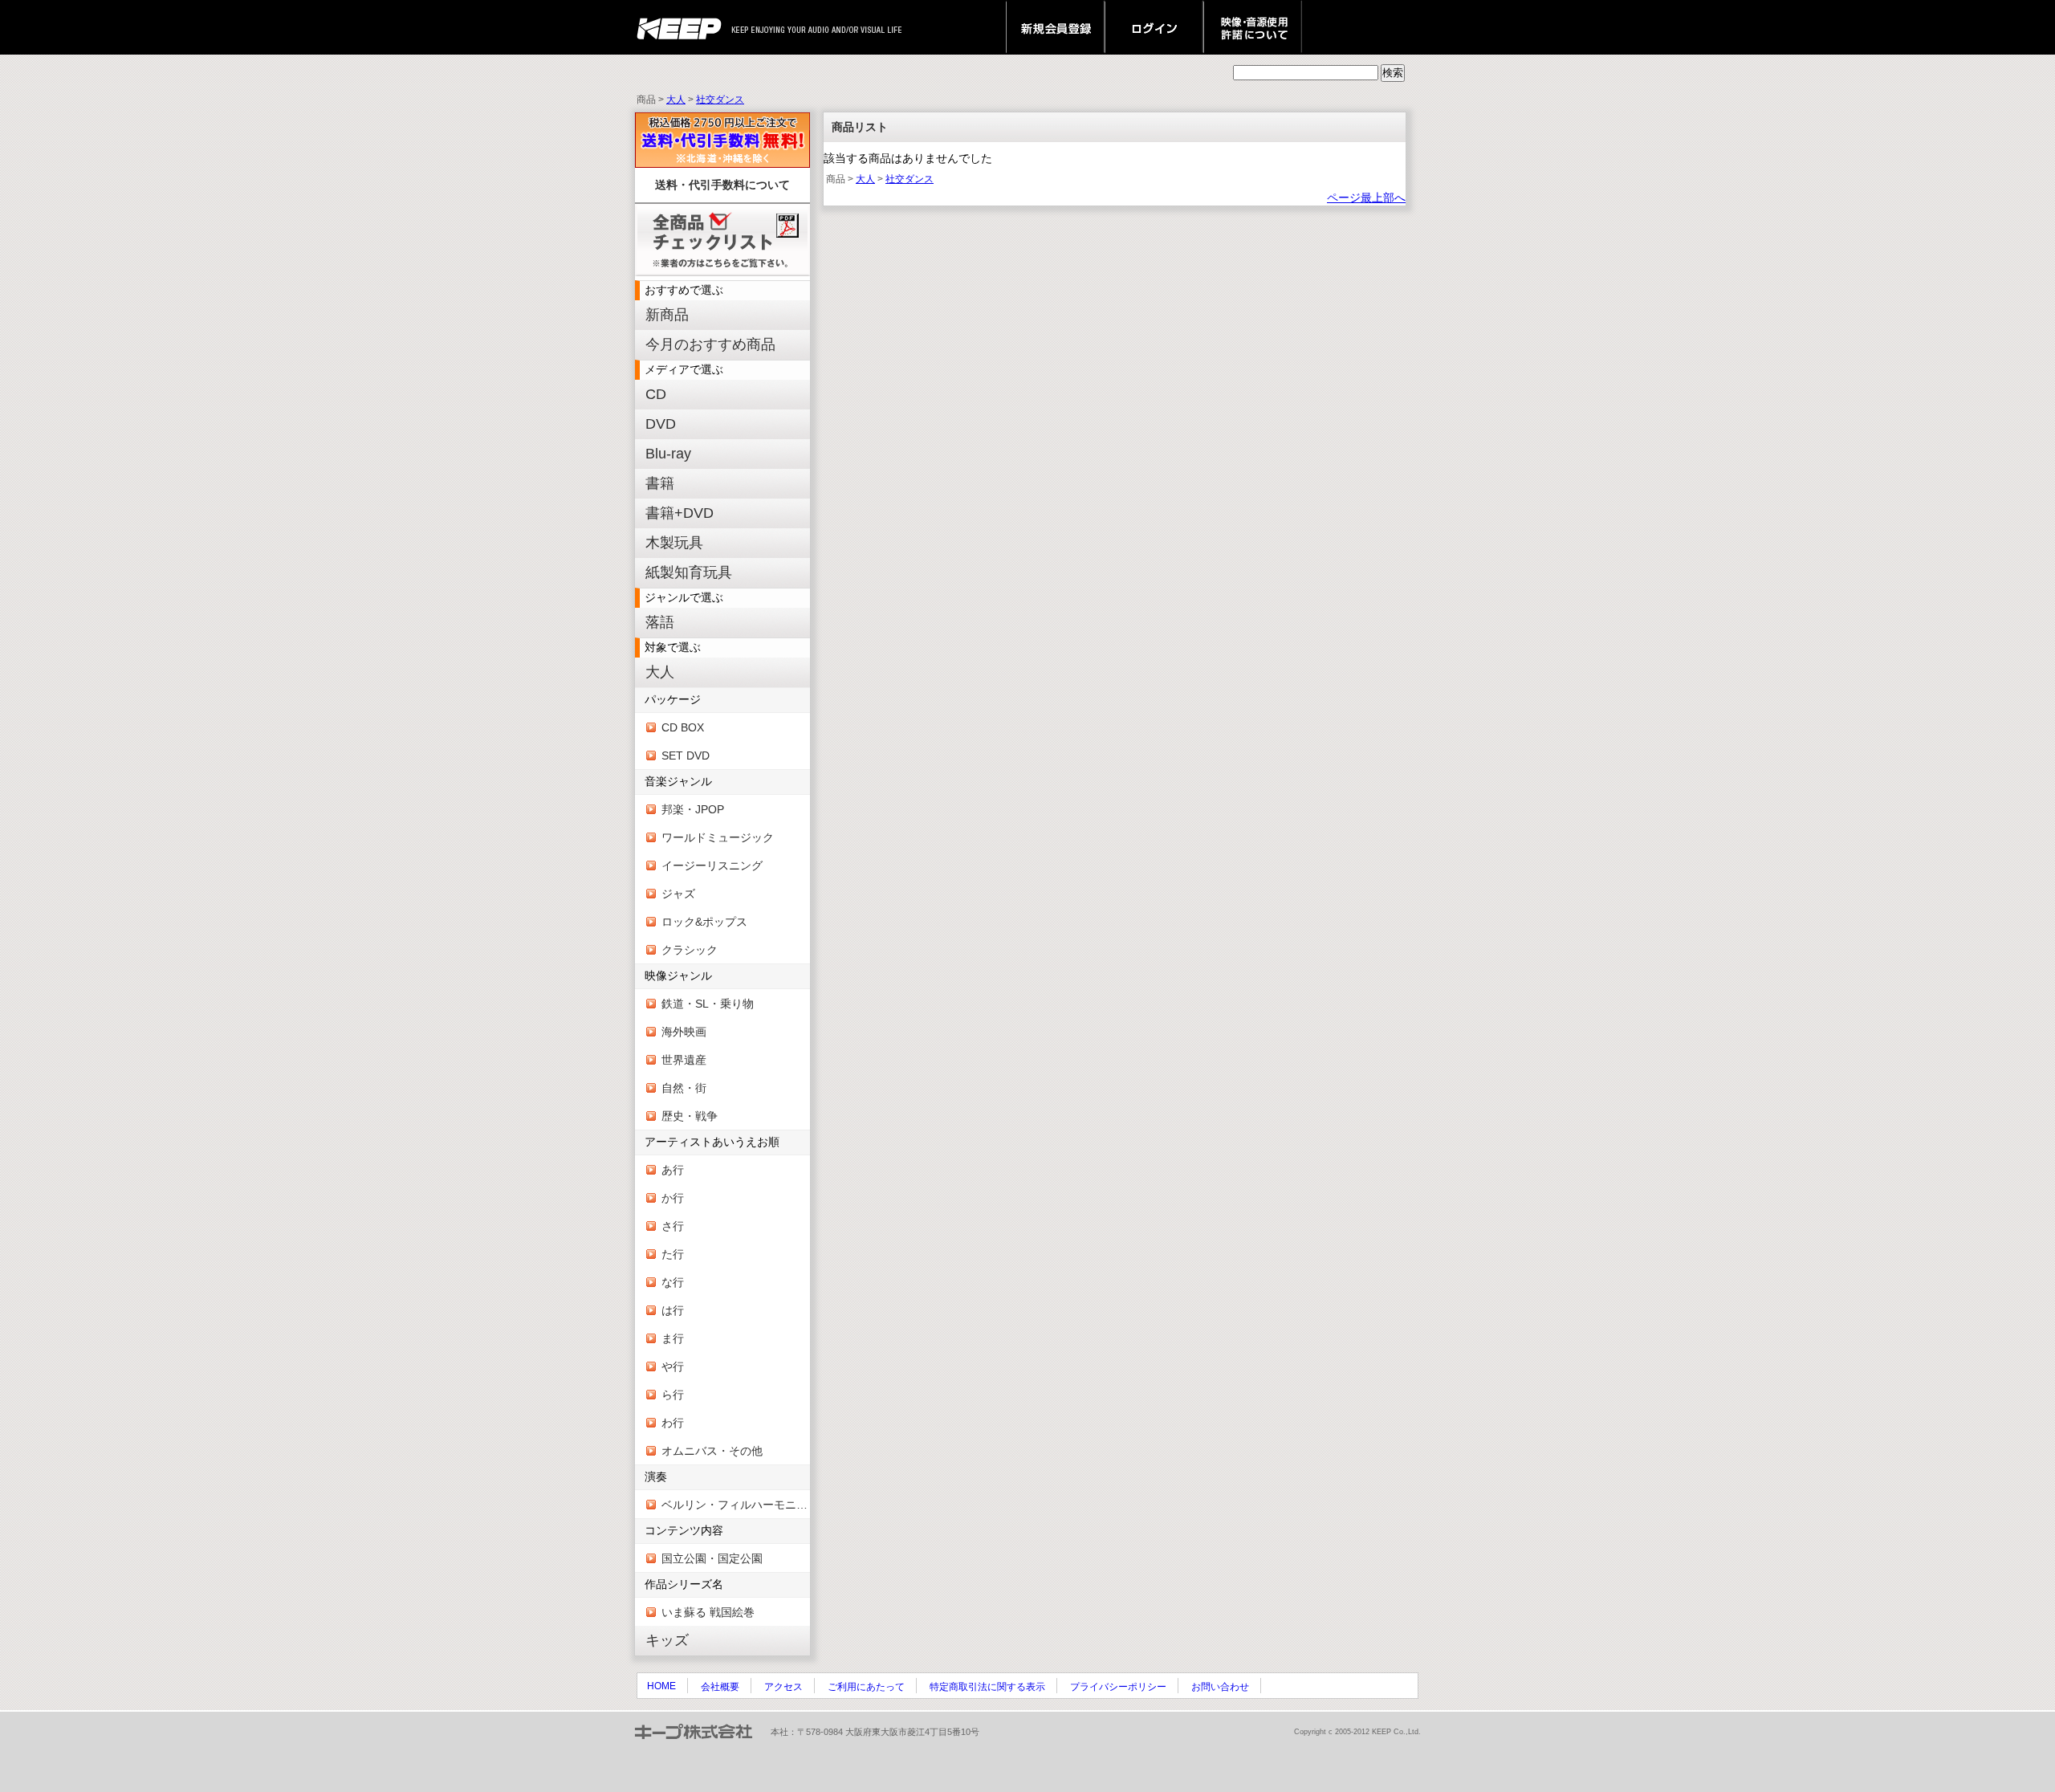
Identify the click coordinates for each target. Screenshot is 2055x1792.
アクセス (783, 1687)
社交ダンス (720, 100)
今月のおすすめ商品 (710, 344)
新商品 (667, 315)
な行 (673, 1282)
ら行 (673, 1395)
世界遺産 (684, 1060)
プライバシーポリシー (1118, 1687)
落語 (660, 622)
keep (684, 27)
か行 (673, 1198)
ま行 (673, 1338)
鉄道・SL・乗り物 (708, 1004)
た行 (673, 1254)
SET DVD (686, 755)
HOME (661, 1686)
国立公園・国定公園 (712, 1558)
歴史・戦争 (690, 1116)
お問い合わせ (1220, 1687)
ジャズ (678, 894)
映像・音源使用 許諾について (1253, 27)
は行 (673, 1310)
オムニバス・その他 (712, 1451)
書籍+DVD (680, 513)
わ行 (673, 1423)
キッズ (667, 1640)
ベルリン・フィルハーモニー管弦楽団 (736, 1505)
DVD (661, 424)
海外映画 (684, 1032)
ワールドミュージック (718, 837)
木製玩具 (674, 543)
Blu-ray (668, 454)
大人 (676, 100)
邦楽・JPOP (693, 809)
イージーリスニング (712, 865)
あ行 (673, 1170)
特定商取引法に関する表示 (987, 1687)
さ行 (673, 1226)
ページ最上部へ (1366, 198)
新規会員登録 (1055, 27)
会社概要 (720, 1687)
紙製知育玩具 (689, 572)
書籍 (660, 483)
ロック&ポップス (704, 922)
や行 (673, 1366)
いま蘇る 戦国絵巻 (708, 1612)
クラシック (690, 950)
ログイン (1154, 27)
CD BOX (683, 727)
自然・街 (684, 1088)
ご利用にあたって (866, 1687)
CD (656, 394)
